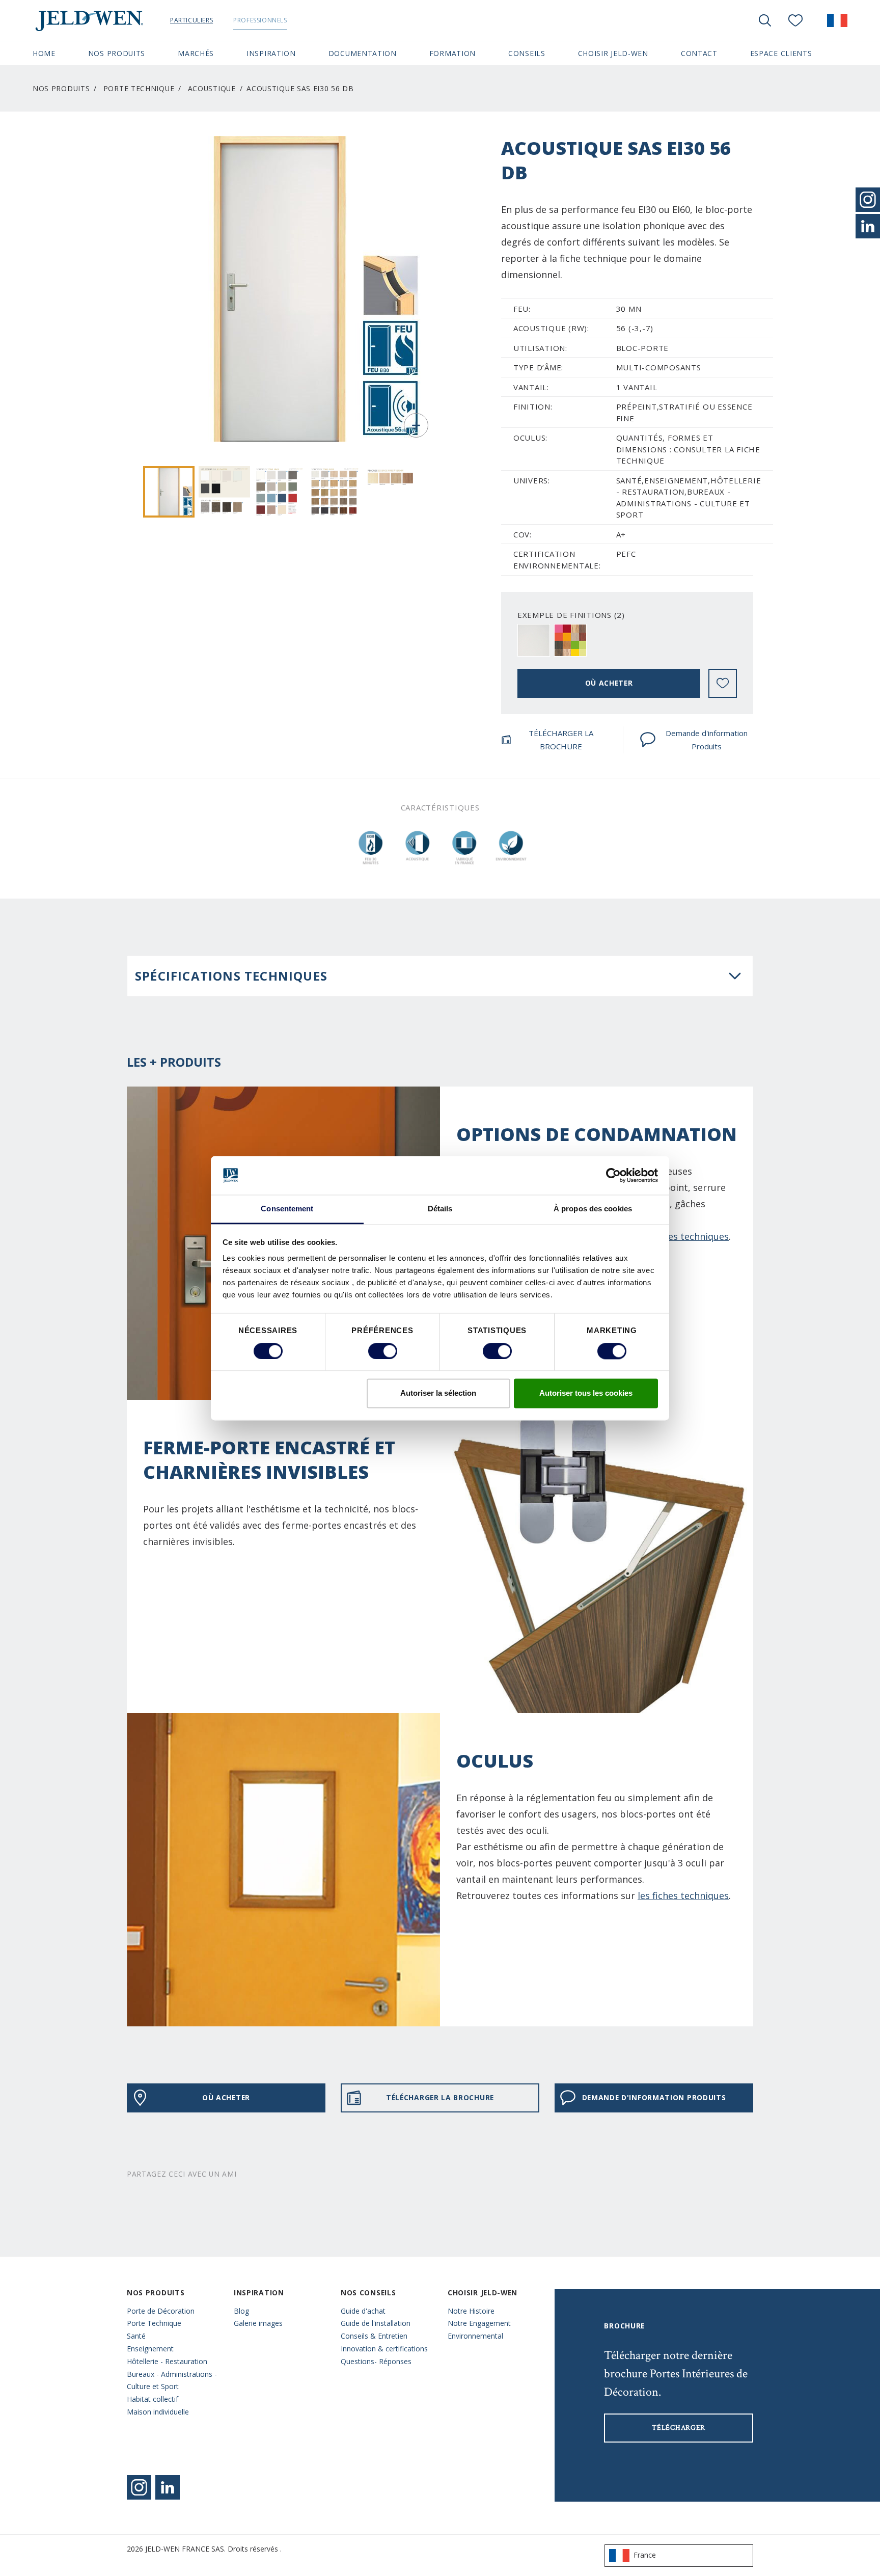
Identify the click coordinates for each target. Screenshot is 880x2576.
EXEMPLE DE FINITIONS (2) (571, 615)
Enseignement (150, 2349)
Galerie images (258, 2323)
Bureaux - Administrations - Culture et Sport (172, 2380)
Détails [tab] (440, 1209)
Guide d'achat (363, 2311)
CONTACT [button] (699, 53)
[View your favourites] (795, 20)
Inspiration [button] (271, 53)
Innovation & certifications (384, 2349)
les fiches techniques (683, 1895)
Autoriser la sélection (438, 1393)
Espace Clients (781, 53)
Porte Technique (154, 2323)
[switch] (383, 1351)
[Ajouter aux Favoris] (723, 683)
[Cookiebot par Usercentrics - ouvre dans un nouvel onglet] (613, 1175)
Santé (136, 2336)
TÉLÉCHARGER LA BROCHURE (561, 740)
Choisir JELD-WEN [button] (613, 53)
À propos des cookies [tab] (593, 1209)
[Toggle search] (765, 20)
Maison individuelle (158, 2412)
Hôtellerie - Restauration (167, 2361)
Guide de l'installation (376, 2323)
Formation (452, 53)
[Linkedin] (168, 2487)
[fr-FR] (837, 20)
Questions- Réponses (376, 2361)
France (645, 2555)
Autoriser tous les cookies (586, 1393)
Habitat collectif (153, 2399)
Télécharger (679, 2428)
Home (44, 53)
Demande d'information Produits (707, 740)
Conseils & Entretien (374, 2336)
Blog (241, 2311)
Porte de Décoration (161, 2311)
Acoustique (212, 88)
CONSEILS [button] (527, 53)
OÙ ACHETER (609, 683)
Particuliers (191, 20)
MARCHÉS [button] (196, 53)
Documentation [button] (363, 53)
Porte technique (139, 88)
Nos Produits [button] (117, 53)
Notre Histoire (471, 2311)
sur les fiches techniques (675, 1236)
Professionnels (260, 20)
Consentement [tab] (287, 1209)
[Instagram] (139, 2487)
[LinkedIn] (868, 226)
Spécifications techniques (231, 976)
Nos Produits (61, 88)
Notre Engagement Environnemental (479, 2329)
